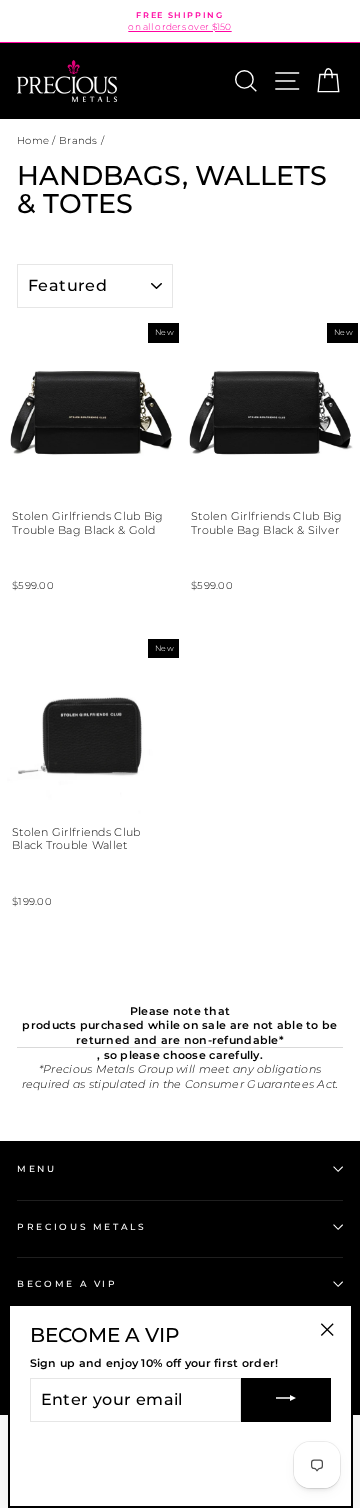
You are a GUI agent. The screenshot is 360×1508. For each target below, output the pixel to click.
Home (33, 140)
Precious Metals (82, 1226)
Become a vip (67, 1283)
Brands (78, 140)
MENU (37, 1168)
